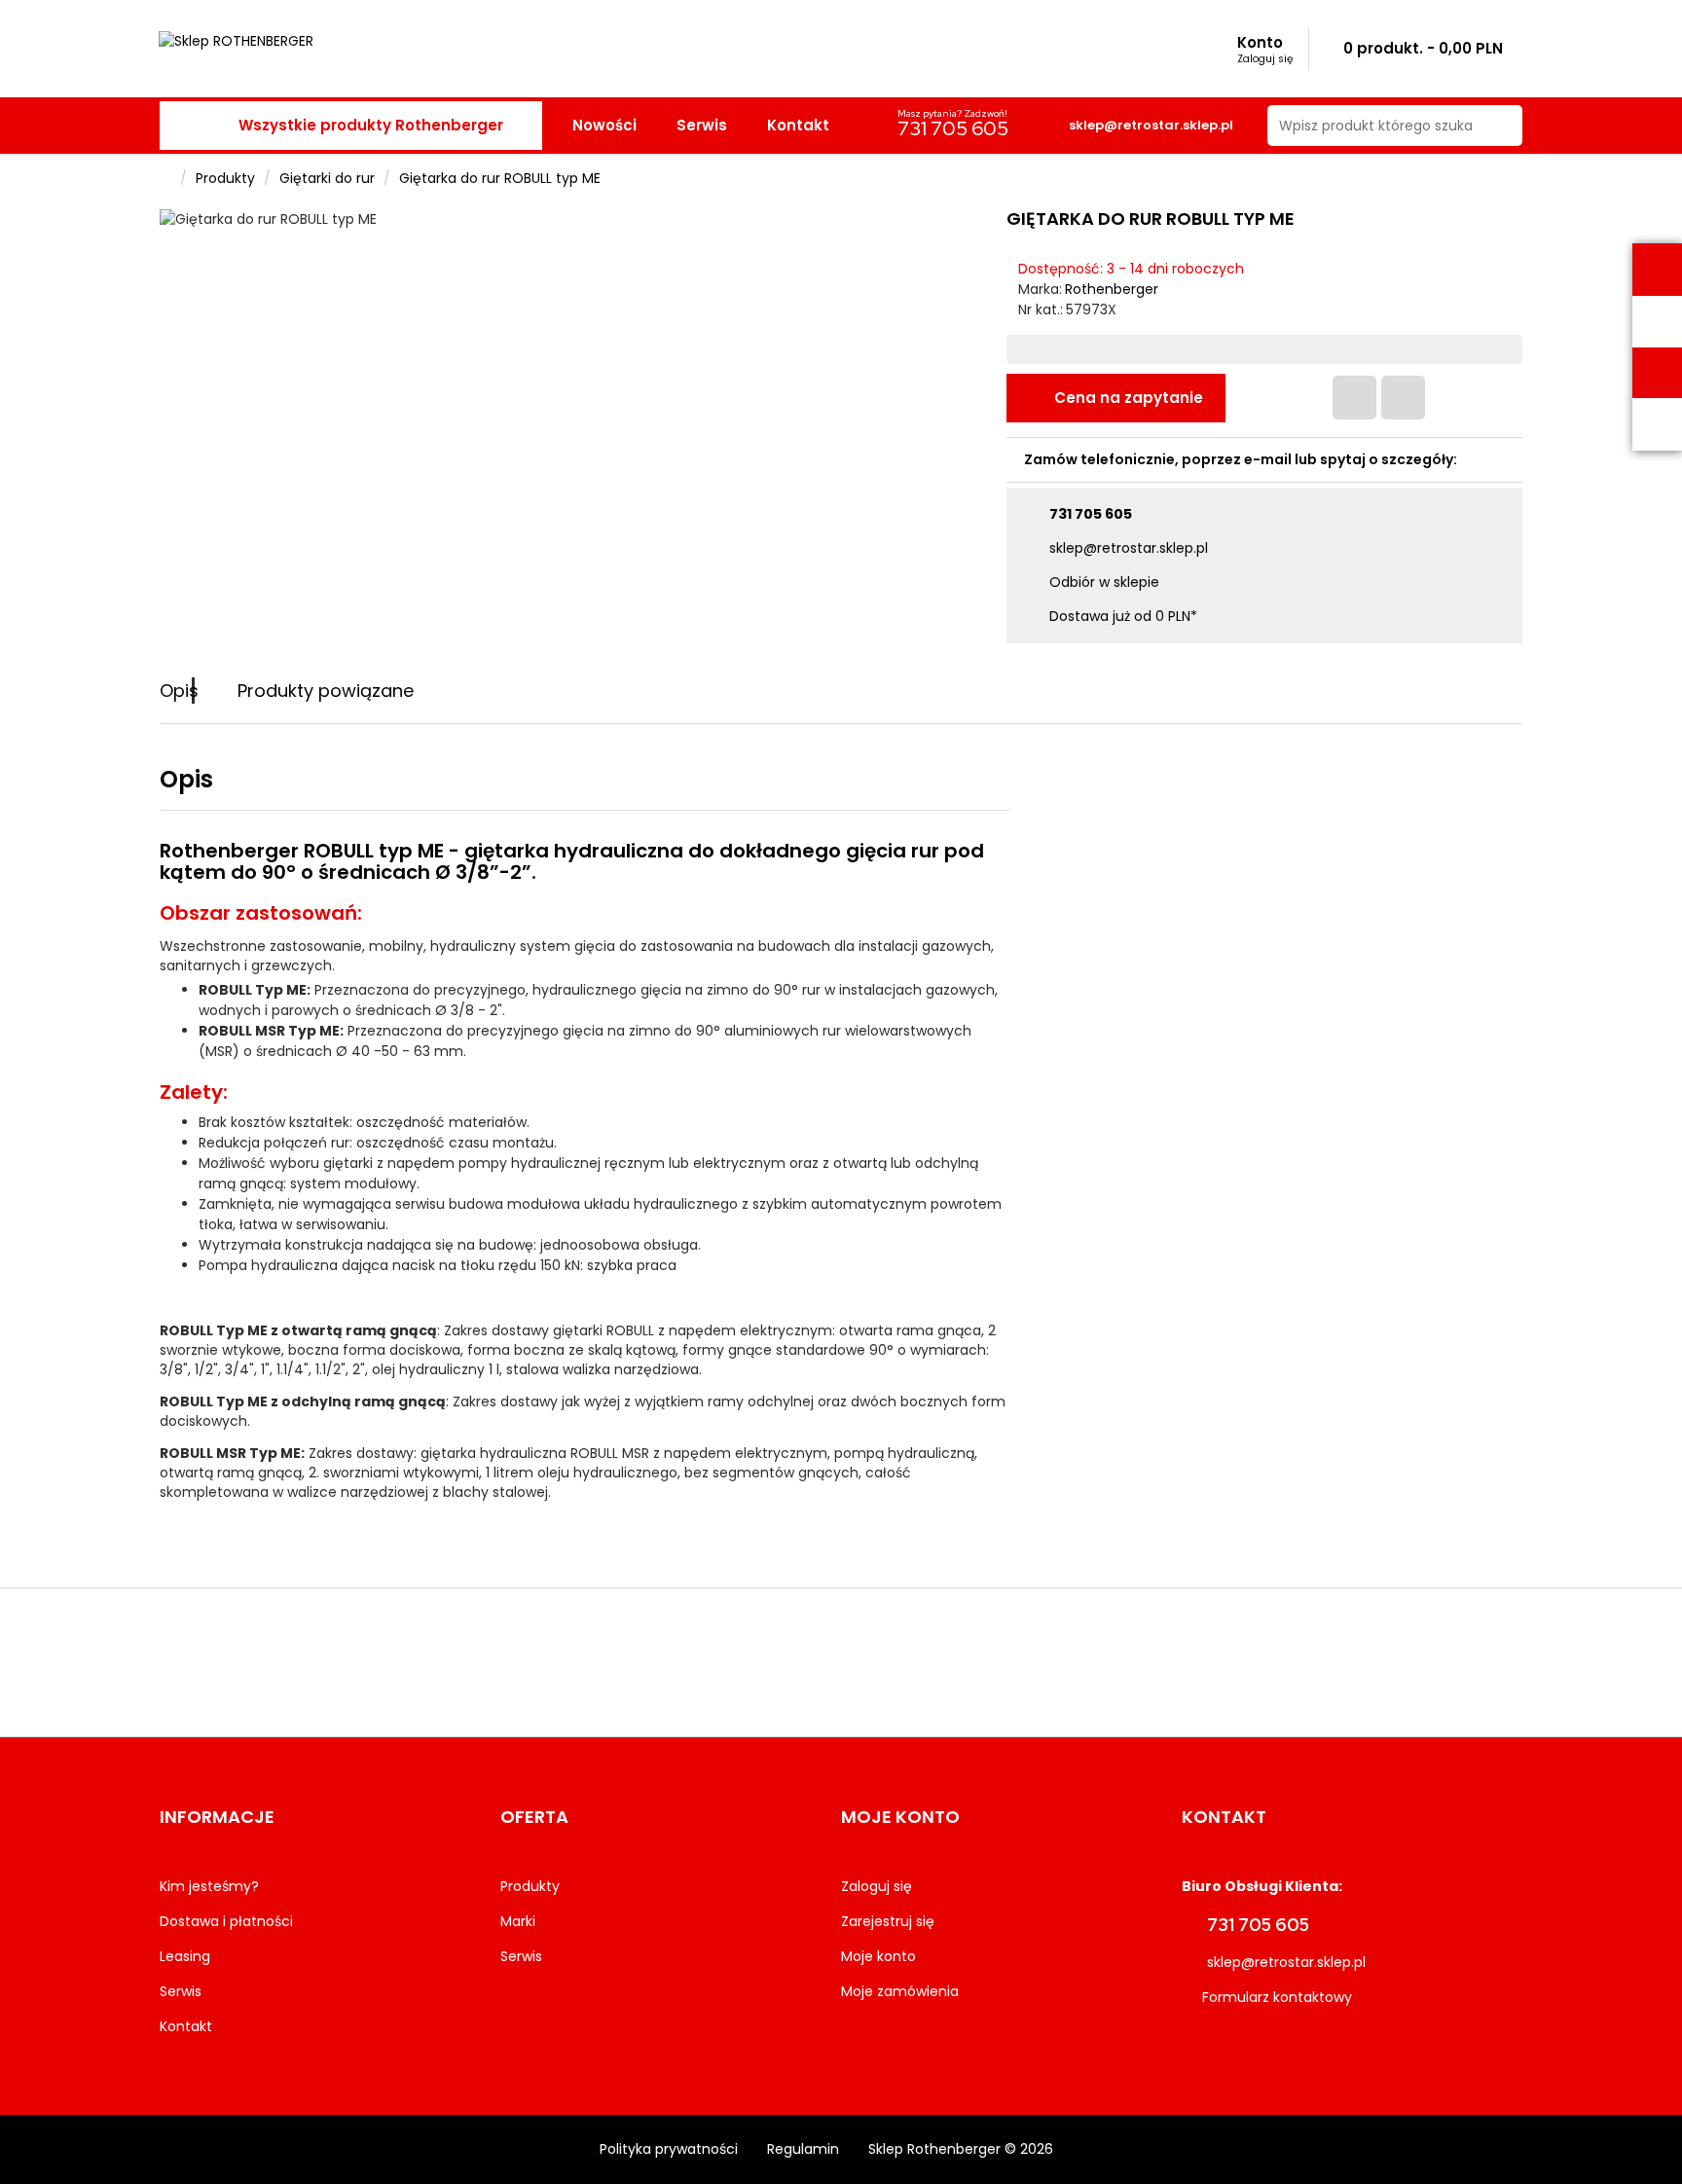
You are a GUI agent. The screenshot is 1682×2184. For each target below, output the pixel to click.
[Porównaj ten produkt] (1403, 398)
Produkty (225, 178)
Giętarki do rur (327, 178)
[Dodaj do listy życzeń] (1354, 398)
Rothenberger (1112, 289)
